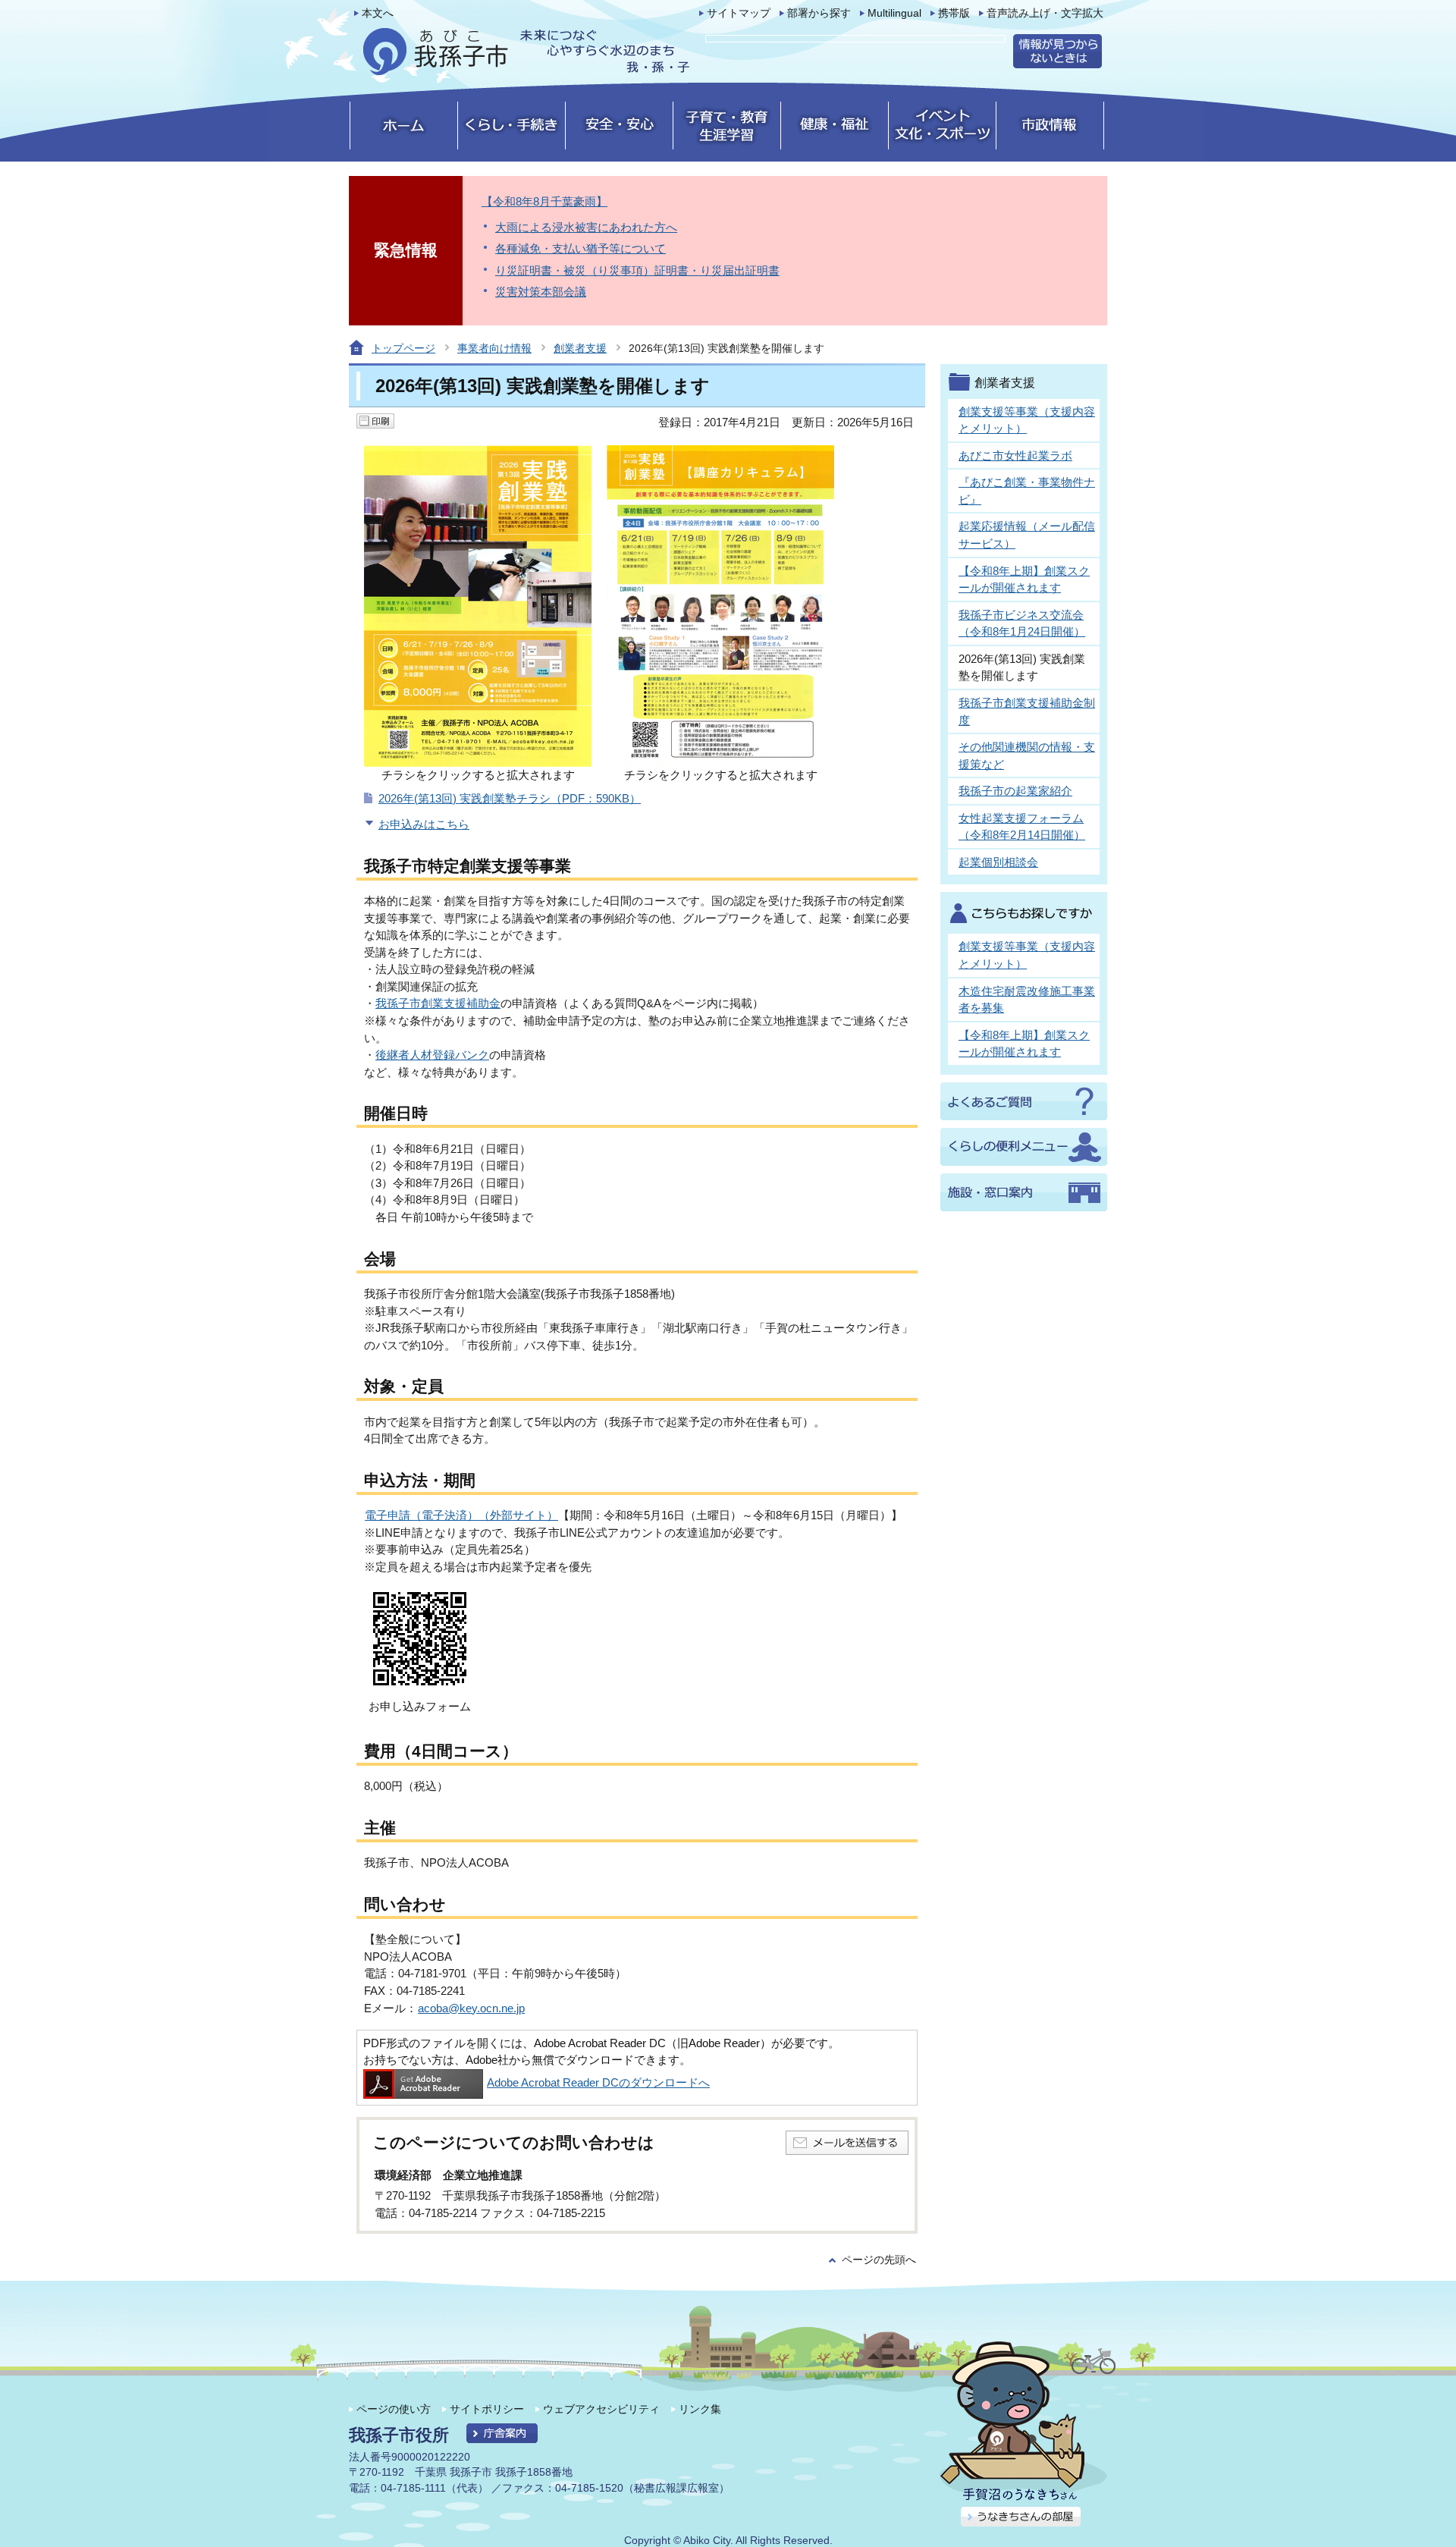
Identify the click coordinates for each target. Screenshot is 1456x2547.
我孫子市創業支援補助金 (438, 1003)
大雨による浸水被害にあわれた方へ (586, 227)
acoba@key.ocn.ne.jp (471, 2008)
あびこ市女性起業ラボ (1015, 455)
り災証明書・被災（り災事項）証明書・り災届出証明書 (637, 270)
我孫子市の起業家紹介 (1015, 791)
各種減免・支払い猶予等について (581, 248)
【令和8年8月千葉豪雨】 (544, 201)
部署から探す (819, 13)
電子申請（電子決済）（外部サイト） (461, 1515)
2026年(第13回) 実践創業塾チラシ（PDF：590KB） (510, 798)
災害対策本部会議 (541, 292)
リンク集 (700, 2409)
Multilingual (894, 13)
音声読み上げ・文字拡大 (1045, 13)
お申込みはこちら (424, 824)
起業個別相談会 (998, 862)
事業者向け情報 (494, 348)
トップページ (403, 348)
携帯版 (954, 13)
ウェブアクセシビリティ (601, 2409)
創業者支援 (580, 348)
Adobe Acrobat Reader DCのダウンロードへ (598, 2082)
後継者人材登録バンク (432, 1055)
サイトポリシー (487, 2409)
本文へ (378, 13)
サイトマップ (739, 13)
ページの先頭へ (879, 2260)
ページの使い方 (394, 2409)
